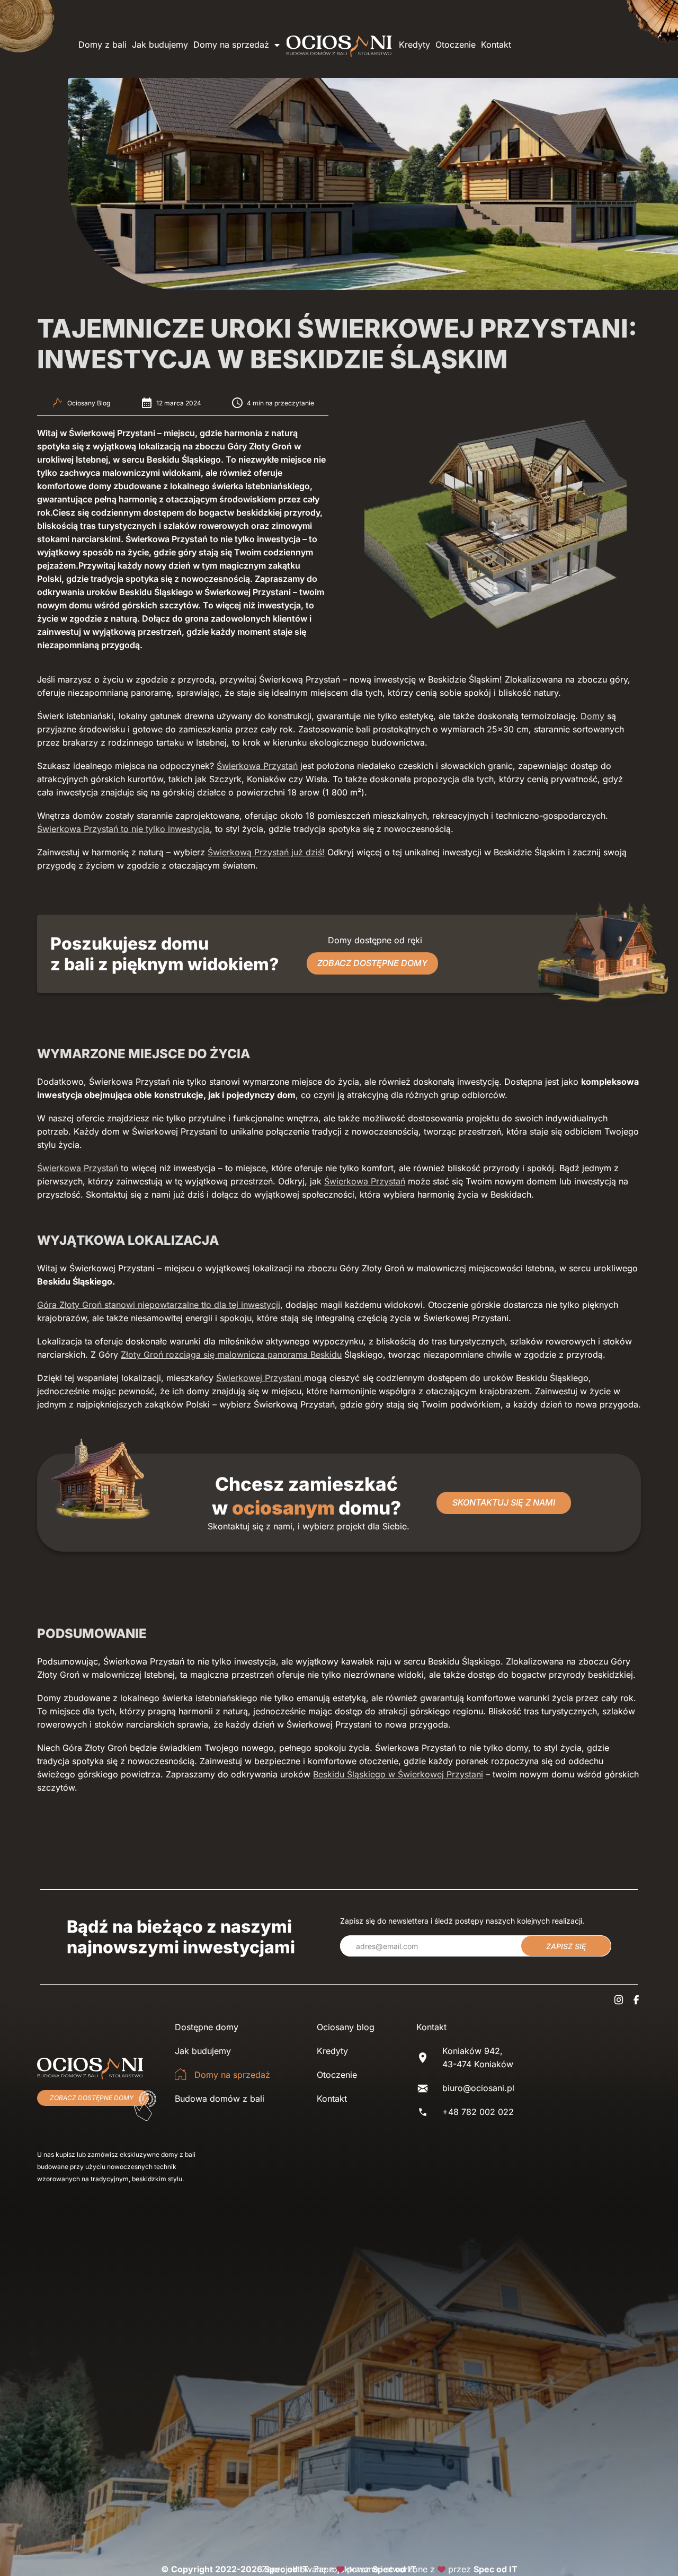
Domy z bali (102, 45)
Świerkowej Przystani (260, 1378)
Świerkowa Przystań (257, 766)
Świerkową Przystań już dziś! (266, 852)
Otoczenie (456, 45)
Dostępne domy (207, 2027)
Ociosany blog (346, 2027)
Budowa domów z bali (220, 2099)
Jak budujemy (160, 45)
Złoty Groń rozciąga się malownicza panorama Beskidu (231, 1355)
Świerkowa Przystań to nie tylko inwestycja (123, 829)
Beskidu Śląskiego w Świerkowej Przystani (398, 1774)
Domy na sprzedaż (231, 45)
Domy (592, 716)
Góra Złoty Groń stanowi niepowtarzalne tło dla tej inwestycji (159, 1305)
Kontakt (496, 45)
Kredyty (414, 45)
